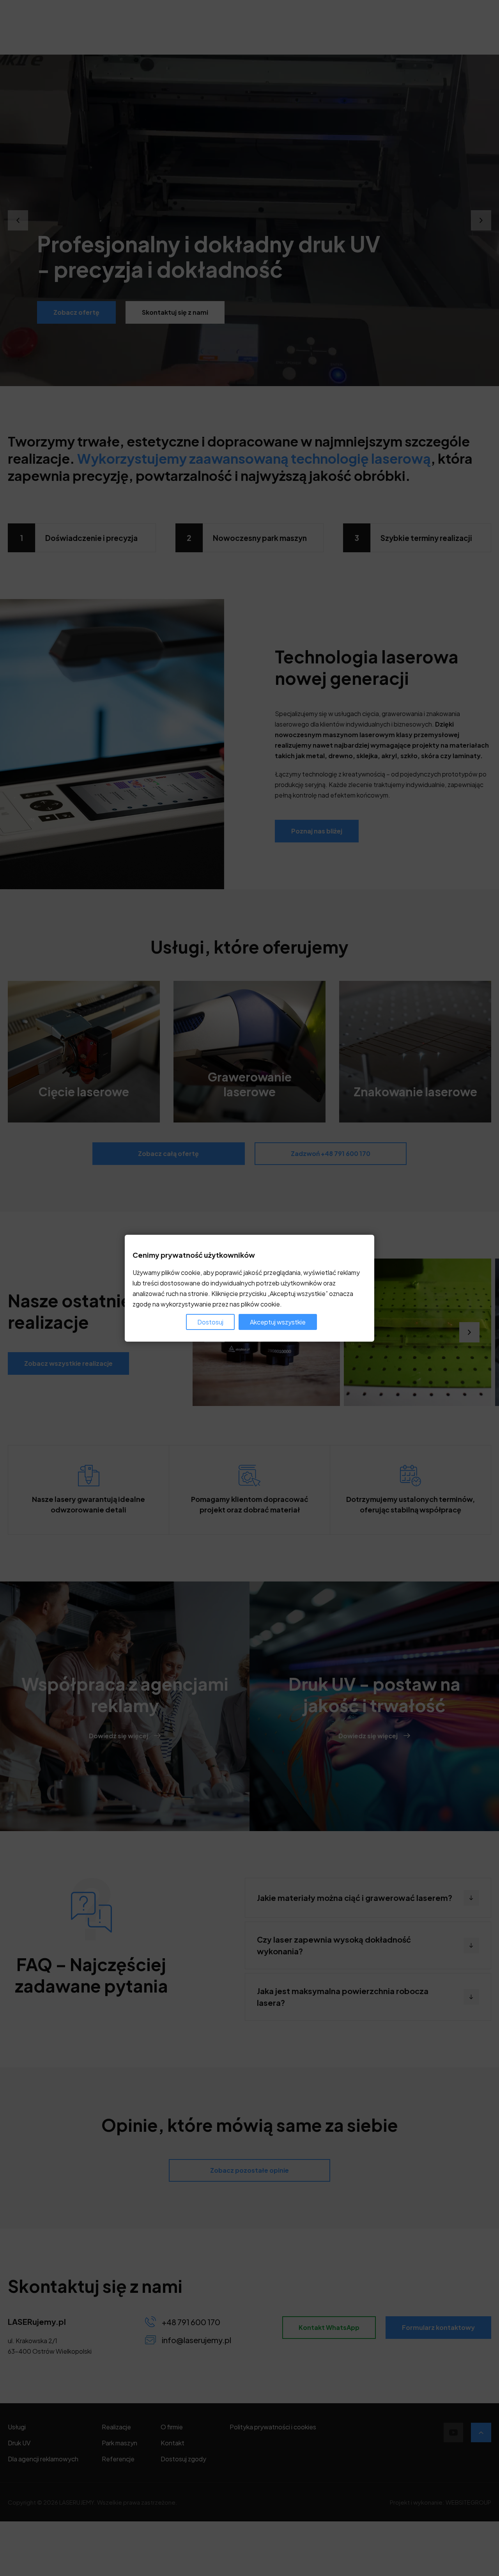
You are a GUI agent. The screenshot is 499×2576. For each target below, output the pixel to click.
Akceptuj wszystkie (278, 1322)
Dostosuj (210, 1322)
